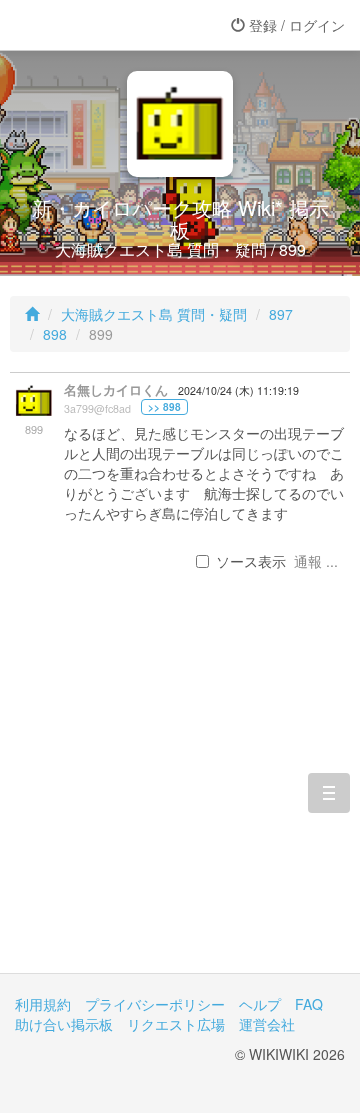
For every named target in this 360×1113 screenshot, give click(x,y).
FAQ (309, 1004)
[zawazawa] (95, 25)
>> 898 (164, 407)
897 (281, 314)
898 (55, 334)
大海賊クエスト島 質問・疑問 (154, 314)
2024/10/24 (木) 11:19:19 (238, 390)
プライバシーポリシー (155, 1004)
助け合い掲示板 (64, 1024)
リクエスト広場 (176, 1024)
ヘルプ (260, 1004)
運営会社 (267, 1024)
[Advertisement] (180, 804)
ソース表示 (251, 561)
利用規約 (43, 1004)
